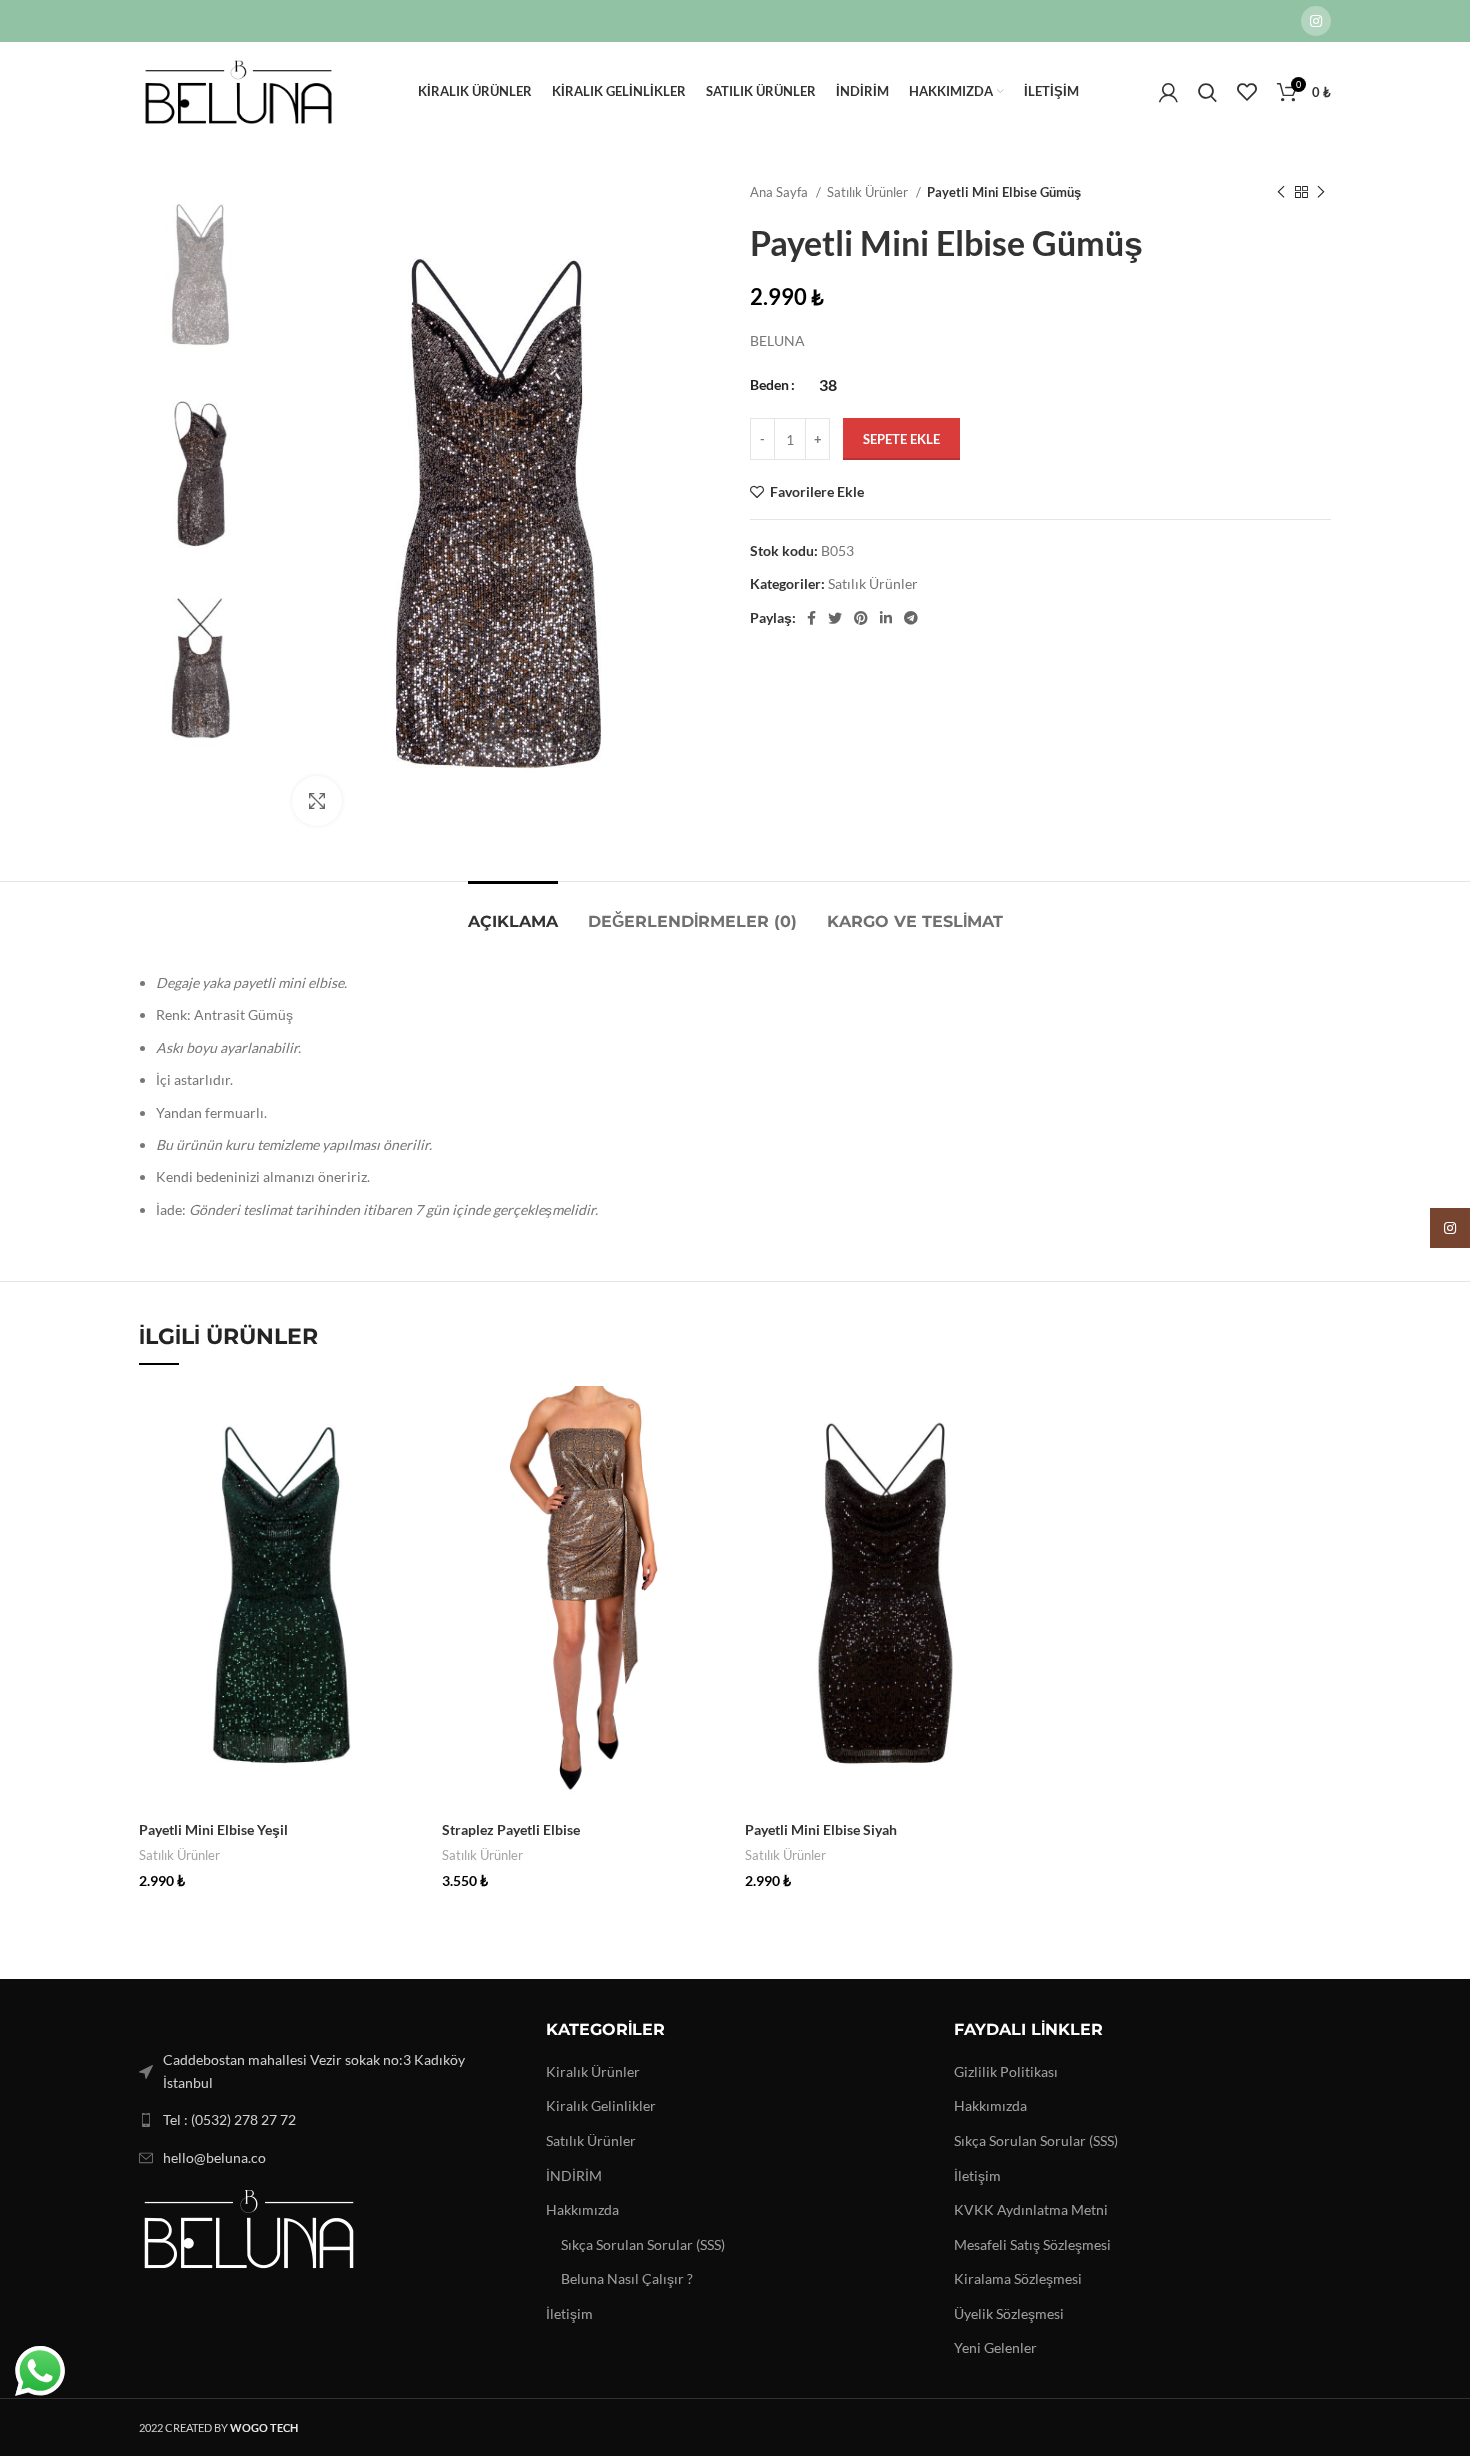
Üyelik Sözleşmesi (1009, 2313)
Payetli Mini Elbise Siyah (821, 1829)
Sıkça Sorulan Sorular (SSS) (643, 2244)
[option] (200, 274)
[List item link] (327, 2120)
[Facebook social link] (811, 618)
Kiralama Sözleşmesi (1018, 2278)
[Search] (1207, 92)
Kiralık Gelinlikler (601, 2105)
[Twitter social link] (835, 618)
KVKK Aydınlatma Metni (1031, 2209)
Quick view (407, 1418)
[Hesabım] (1168, 92)
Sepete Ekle (901, 439)
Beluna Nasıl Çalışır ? (627, 2278)
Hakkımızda (582, 2209)
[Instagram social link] (1316, 21)
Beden (769, 384)
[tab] (513, 911)
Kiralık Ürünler (593, 2071)
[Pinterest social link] (861, 618)
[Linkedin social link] (886, 618)
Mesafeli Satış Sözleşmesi (1032, 2244)
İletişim (569, 2313)
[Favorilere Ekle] (407, 1463)
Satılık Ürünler (869, 192)
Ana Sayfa (780, 192)
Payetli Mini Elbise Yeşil (213, 1829)
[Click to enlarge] (317, 801)
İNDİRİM (574, 2175)
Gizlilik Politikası (1006, 2071)
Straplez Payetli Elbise (511, 1829)
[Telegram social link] (911, 618)
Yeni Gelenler (995, 2347)
